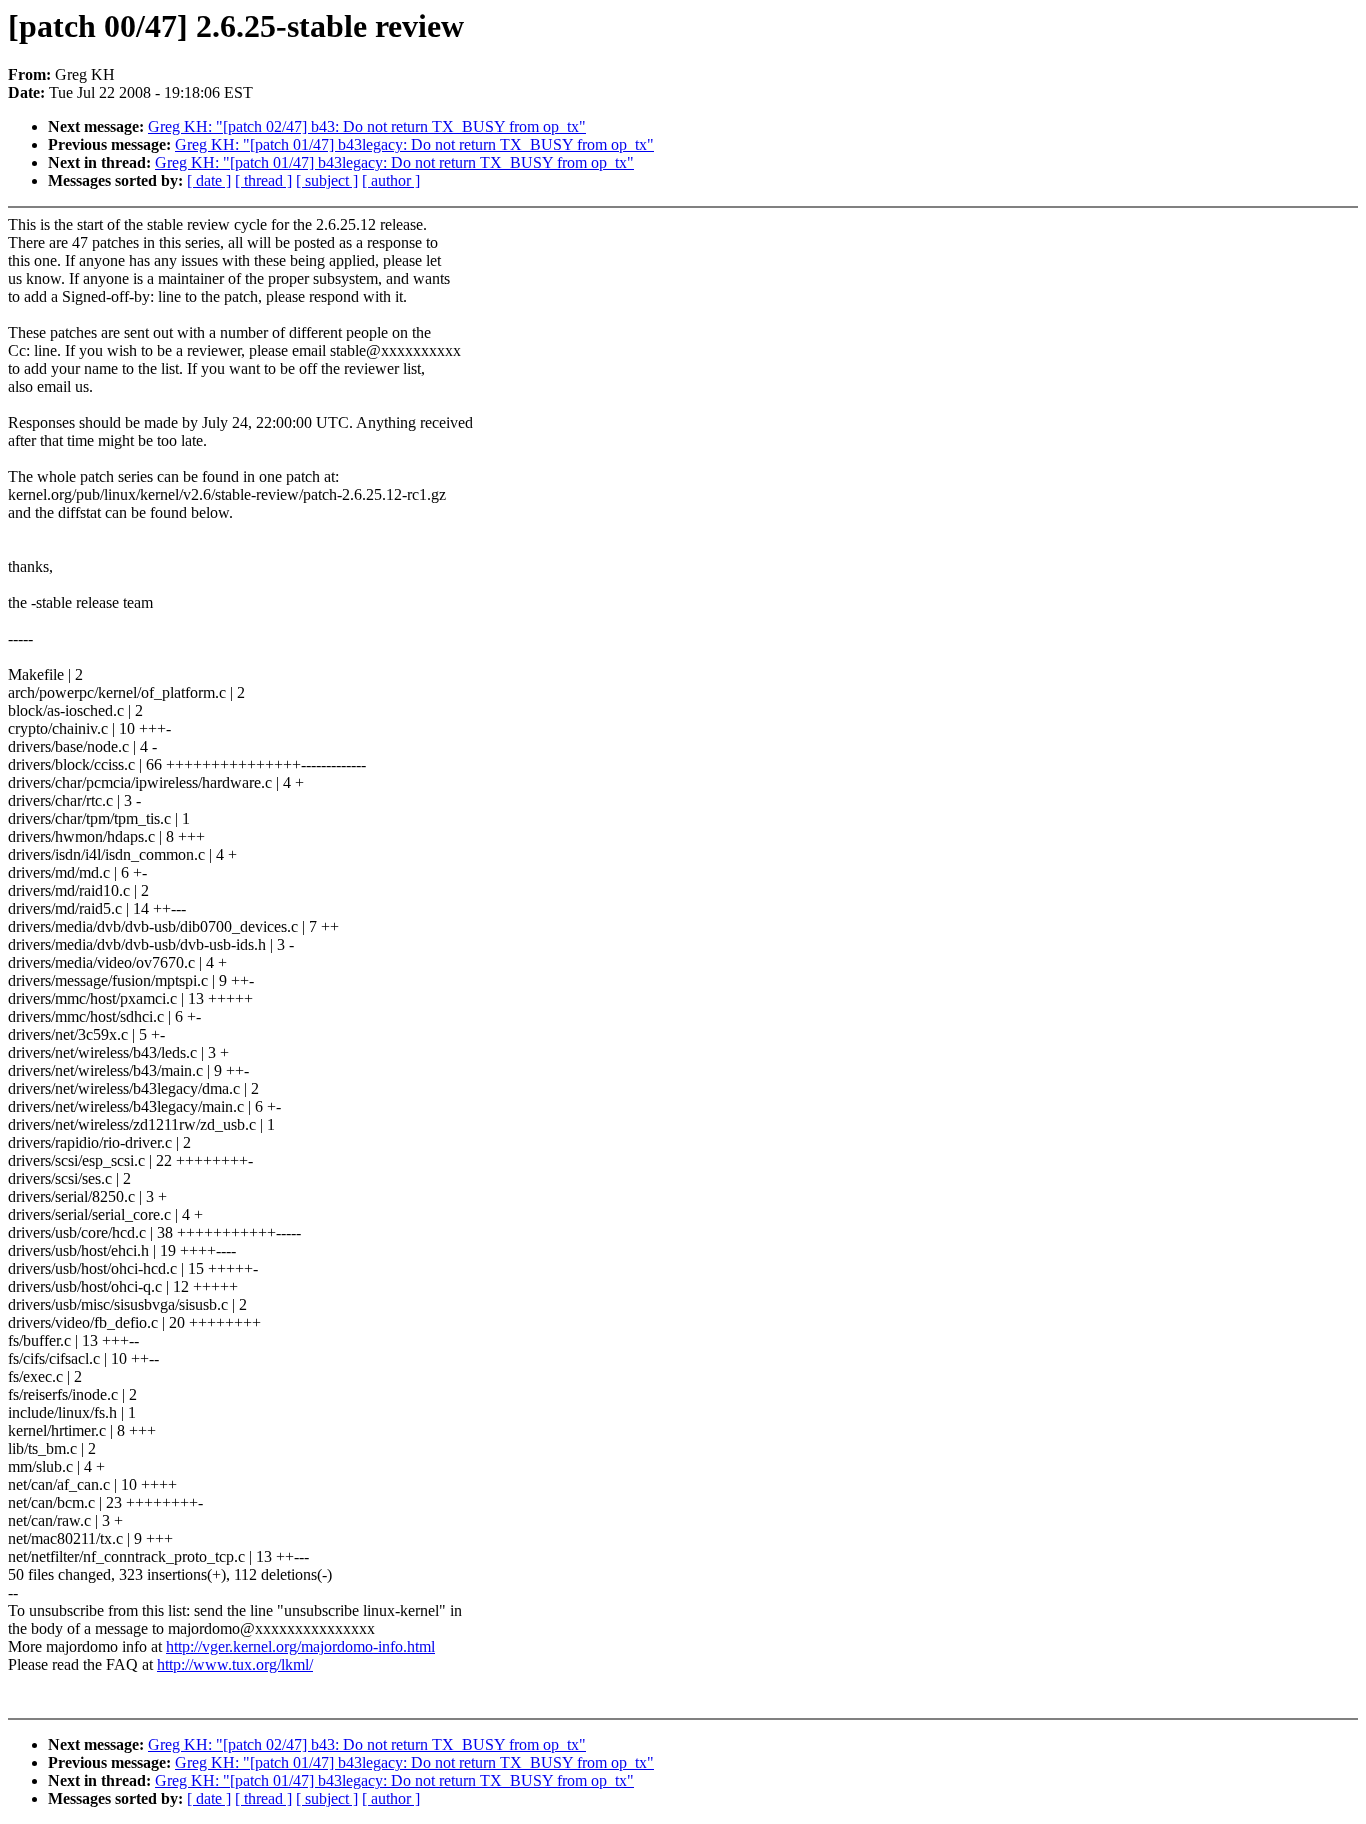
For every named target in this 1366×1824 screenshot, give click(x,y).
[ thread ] (263, 180)
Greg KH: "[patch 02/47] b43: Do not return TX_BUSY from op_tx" (367, 126)
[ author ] (391, 180)
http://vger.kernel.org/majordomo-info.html (300, 1646)
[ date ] (209, 180)
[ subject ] (327, 180)
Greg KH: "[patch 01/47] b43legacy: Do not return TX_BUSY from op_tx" (414, 144)
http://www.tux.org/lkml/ (235, 1664)
